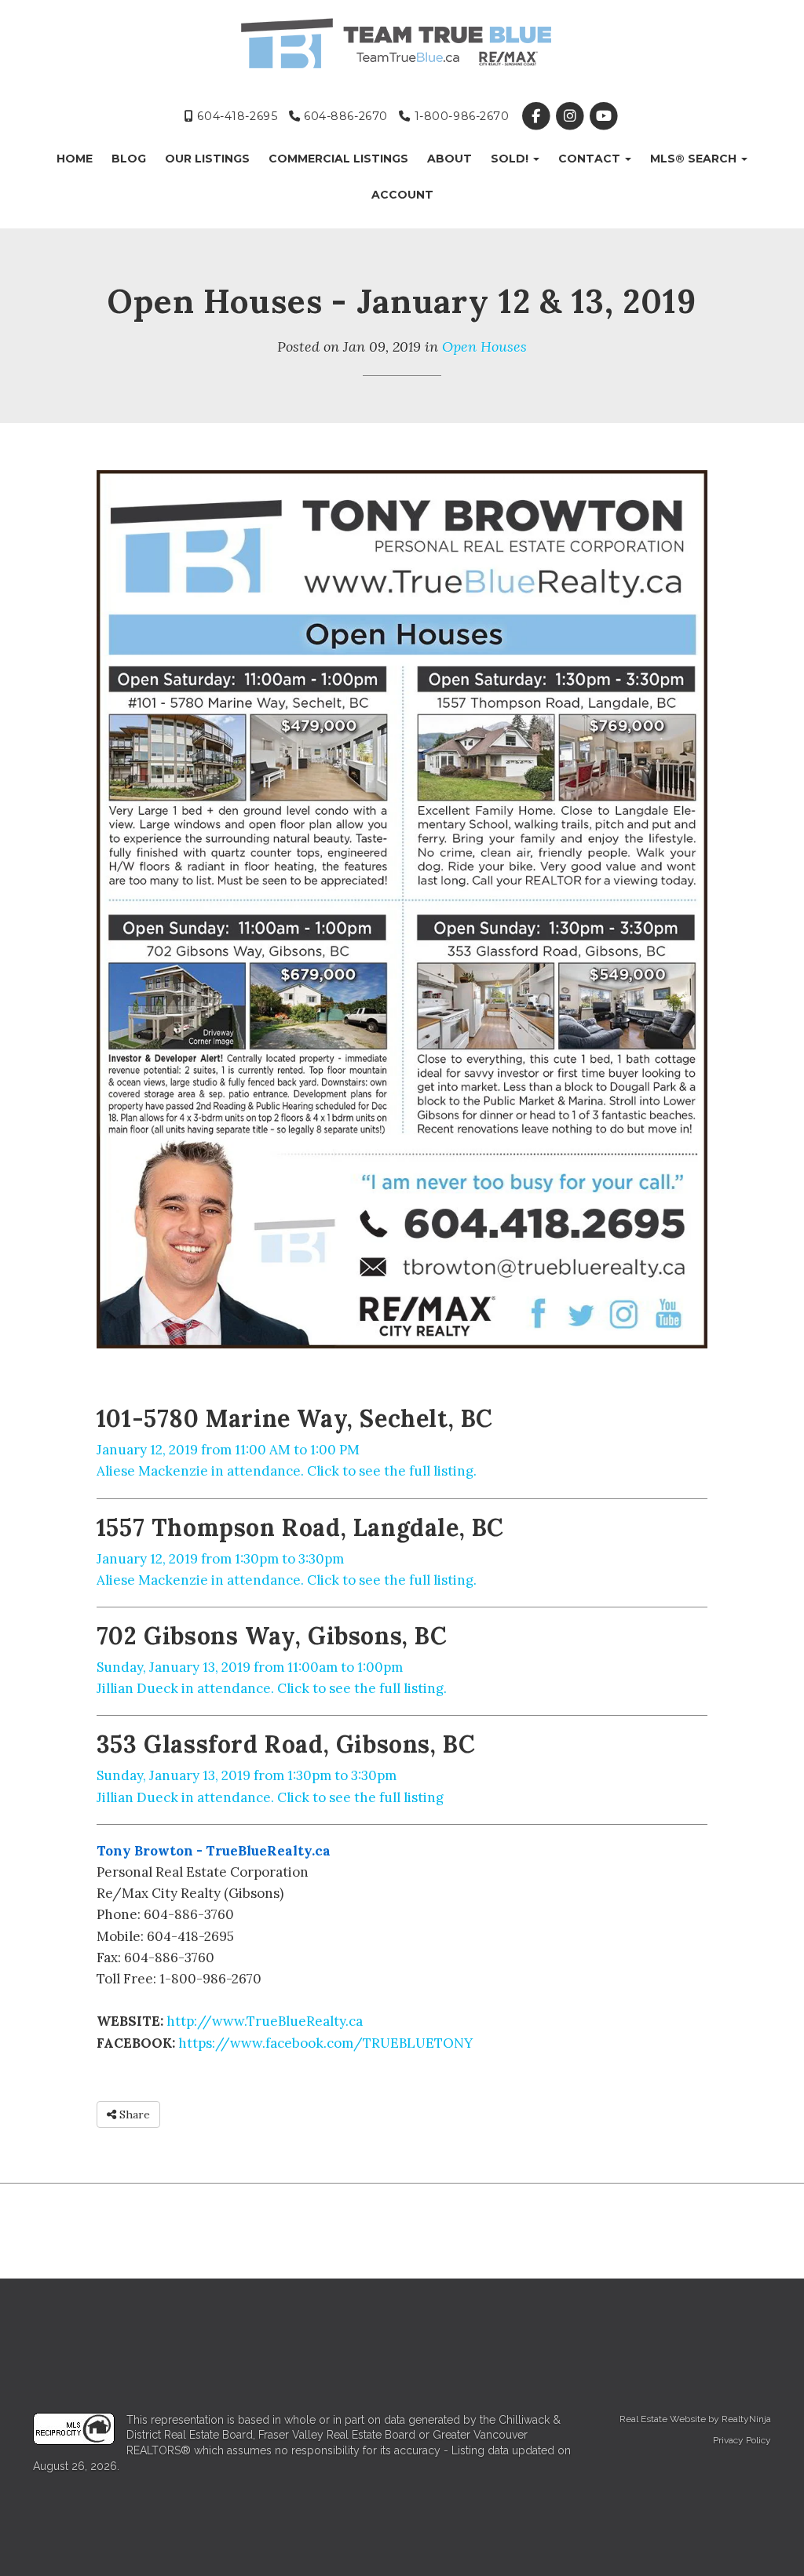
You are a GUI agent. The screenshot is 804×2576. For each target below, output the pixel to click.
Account (402, 195)
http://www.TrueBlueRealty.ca (265, 2021)
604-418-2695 (236, 116)
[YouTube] (604, 116)
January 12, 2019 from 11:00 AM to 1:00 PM (228, 1450)
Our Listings (207, 159)
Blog (129, 159)
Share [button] (133, 2114)
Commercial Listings (338, 159)
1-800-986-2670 (460, 116)
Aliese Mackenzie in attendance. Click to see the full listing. (287, 1471)
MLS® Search (695, 159)
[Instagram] (571, 116)
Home (75, 159)
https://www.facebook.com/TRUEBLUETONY (325, 2043)
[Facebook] (537, 116)
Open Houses (484, 347)
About (450, 159)
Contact (591, 159)
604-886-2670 (344, 116)
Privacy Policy (742, 2440)
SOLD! (511, 159)
